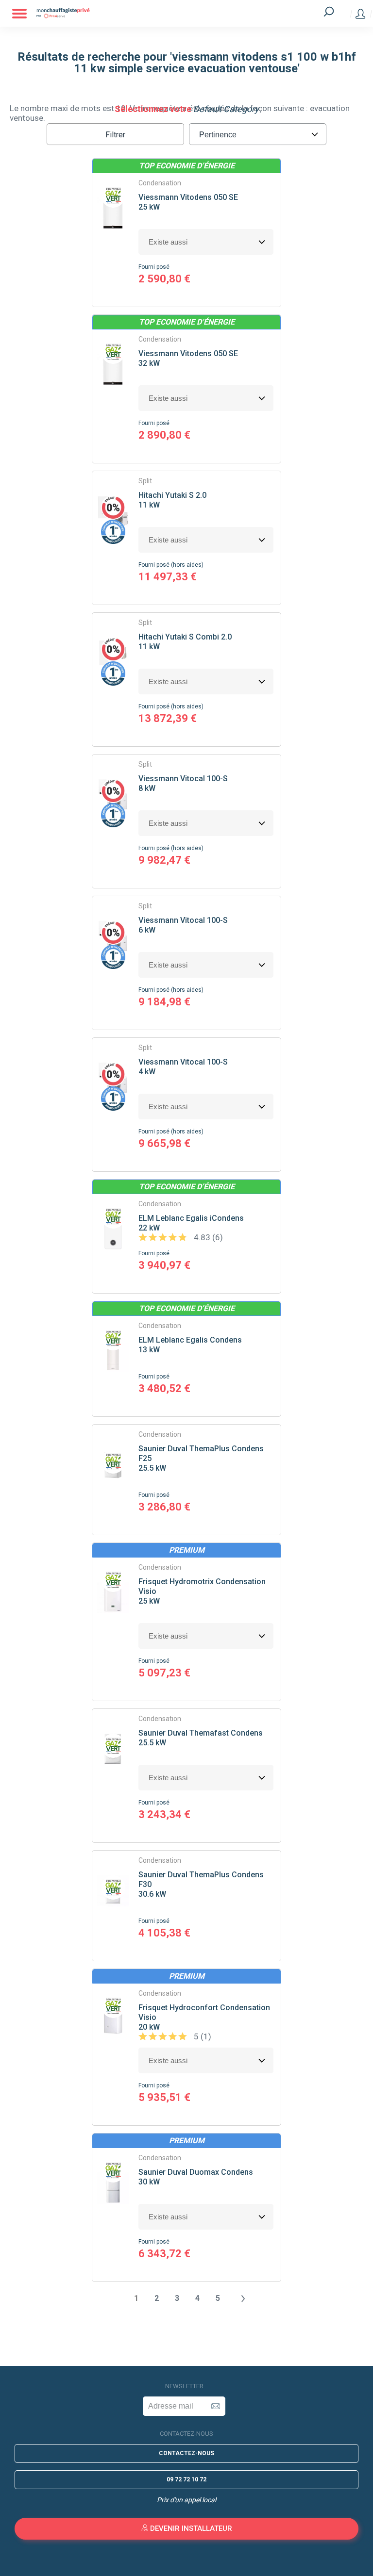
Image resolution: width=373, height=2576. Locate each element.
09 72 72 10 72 (186, 2479)
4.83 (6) (207, 1237)
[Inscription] (216, 2406)
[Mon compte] (360, 14)
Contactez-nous (186, 2453)
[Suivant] (242, 2298)
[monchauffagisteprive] (169, 13)
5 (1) (202, 2036)
